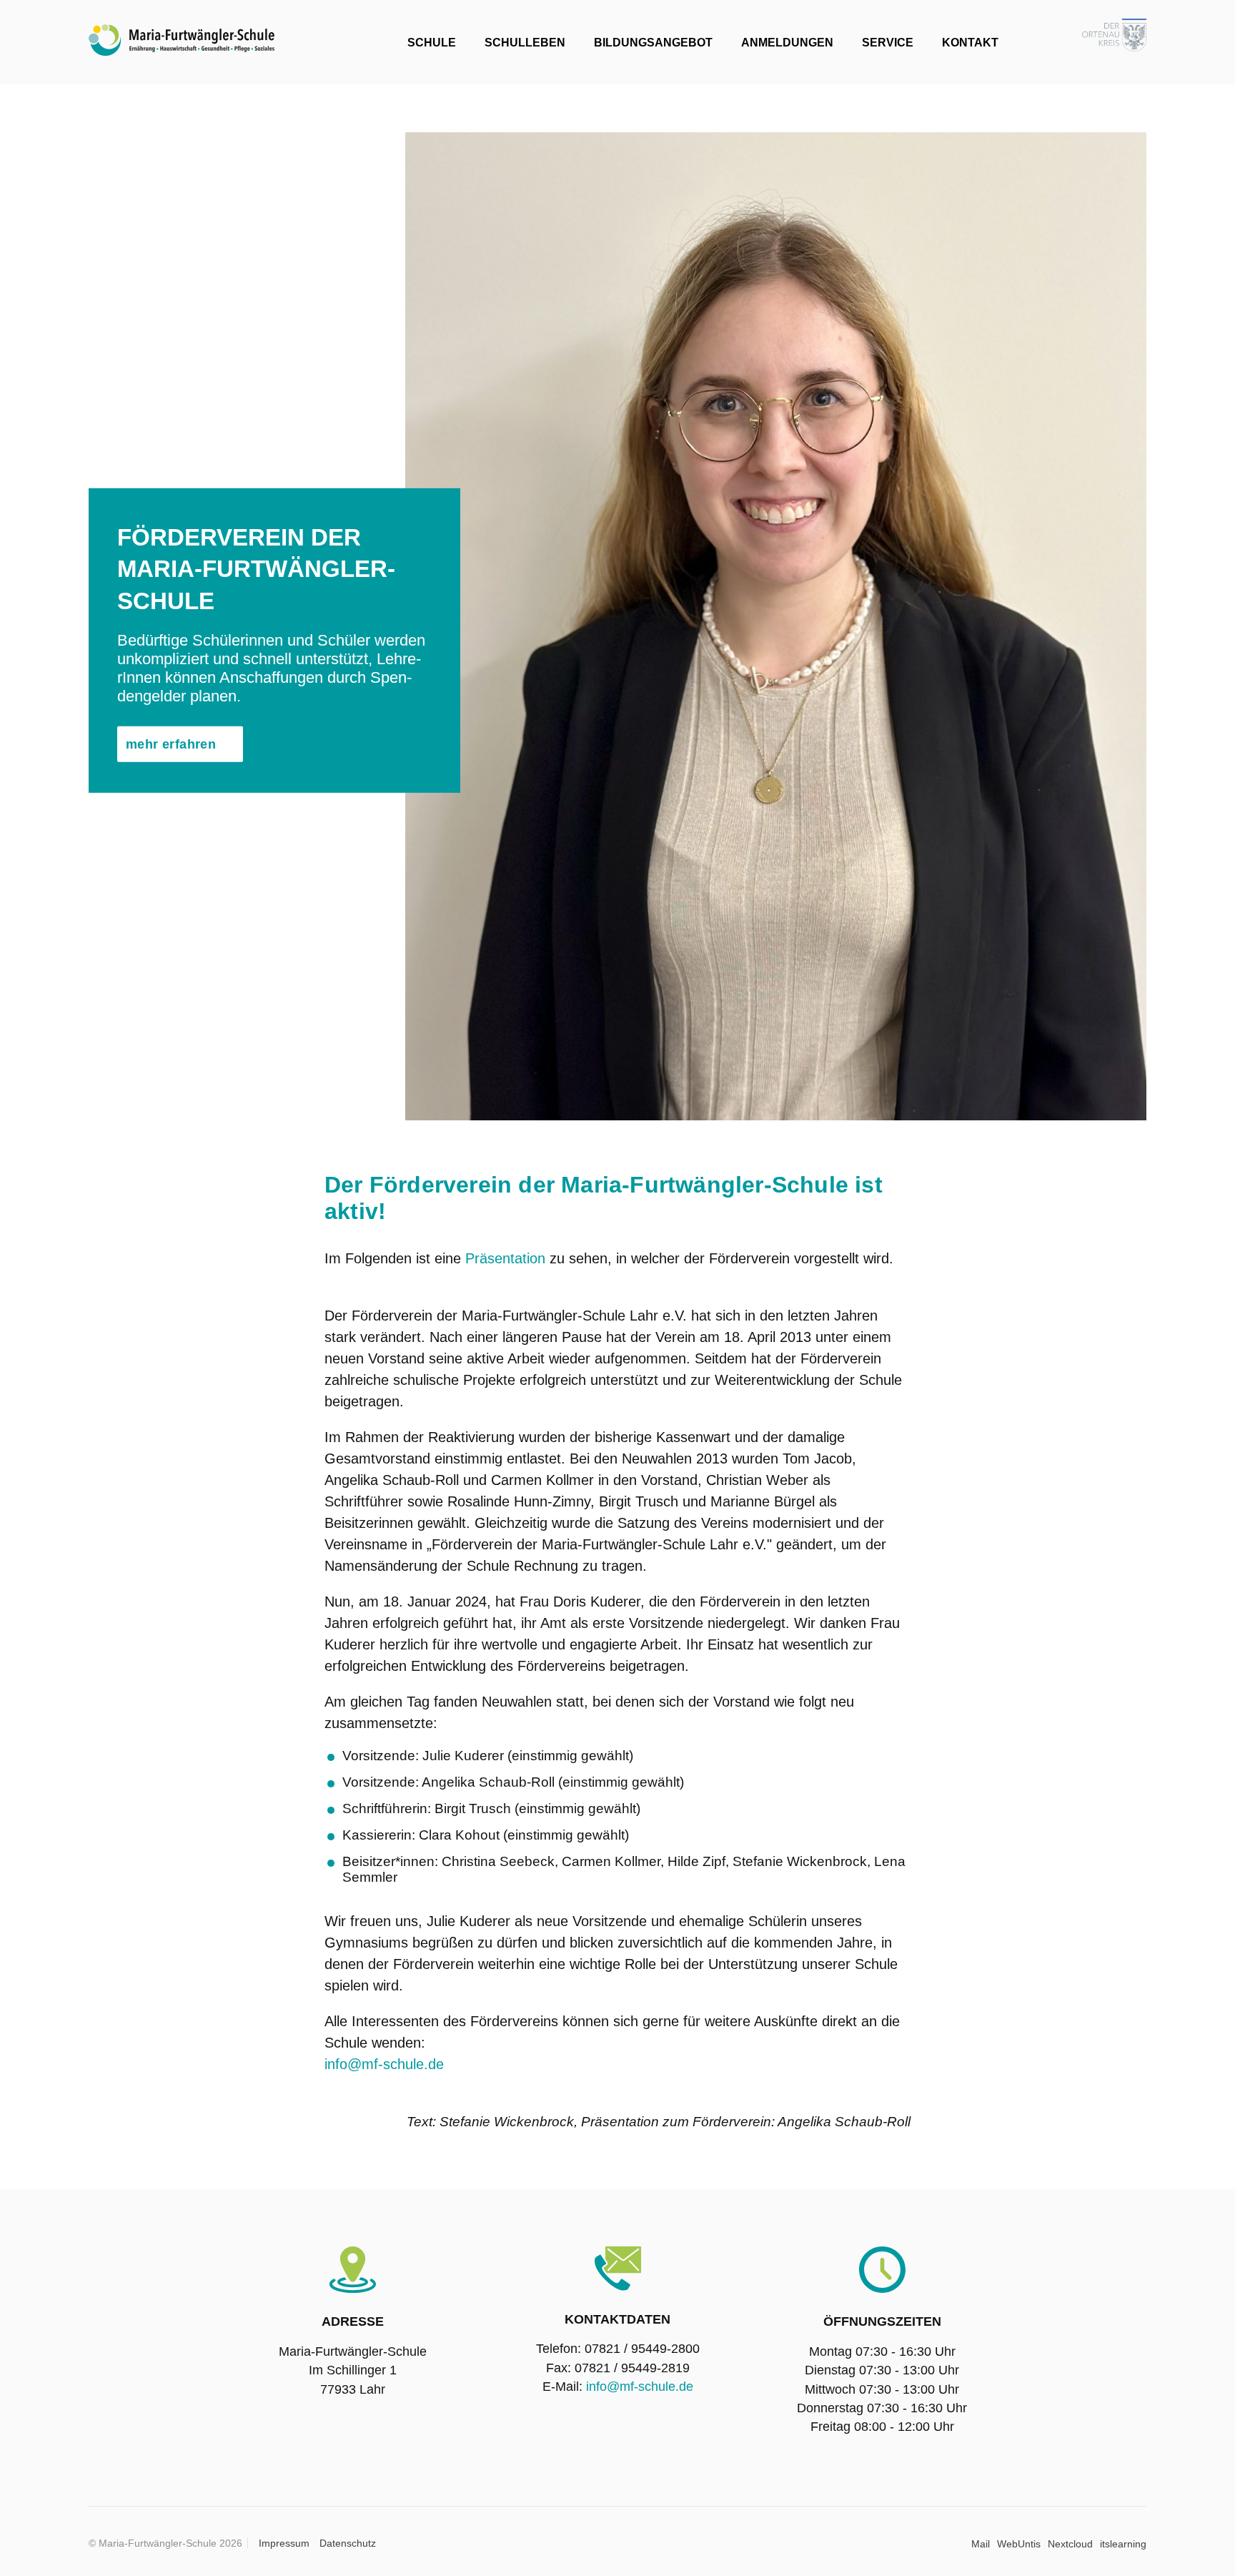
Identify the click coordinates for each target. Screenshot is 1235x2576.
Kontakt (970, 43)
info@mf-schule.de (384, 2064)
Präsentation (505, 1258)
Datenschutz (348, 2543)
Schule (432, 43)
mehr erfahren (171, 744)
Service (888, 43)
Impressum (284, 2543)
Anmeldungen (787, 43)
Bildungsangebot (653, 43)
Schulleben (525, 43)
